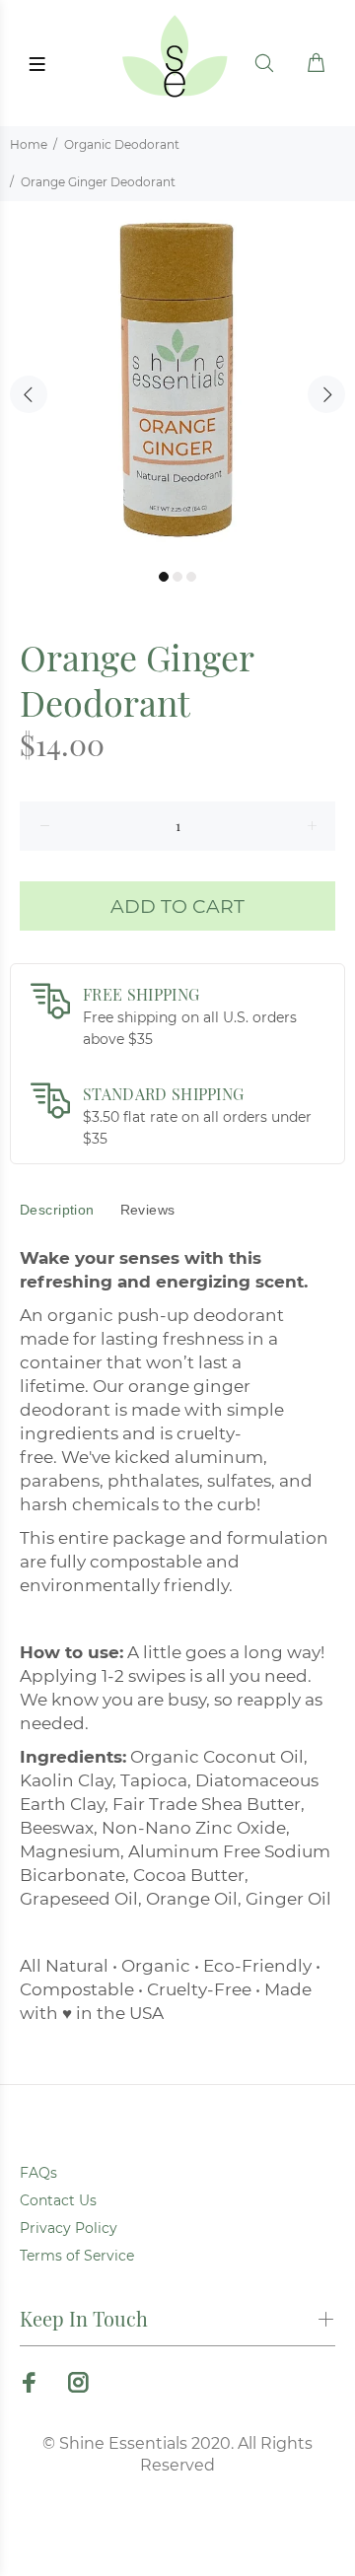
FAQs (38, 2173)
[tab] (57, 1210)
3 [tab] (191, 577)
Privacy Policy (69, 2228)
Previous (29, 394)
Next (326, 394)
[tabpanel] (177, 379)
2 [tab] (177, 577)
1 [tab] (164, 577)
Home (29, 144)
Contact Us (58, 2200)
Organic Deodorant (122, 144)
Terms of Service (77, 2256)
